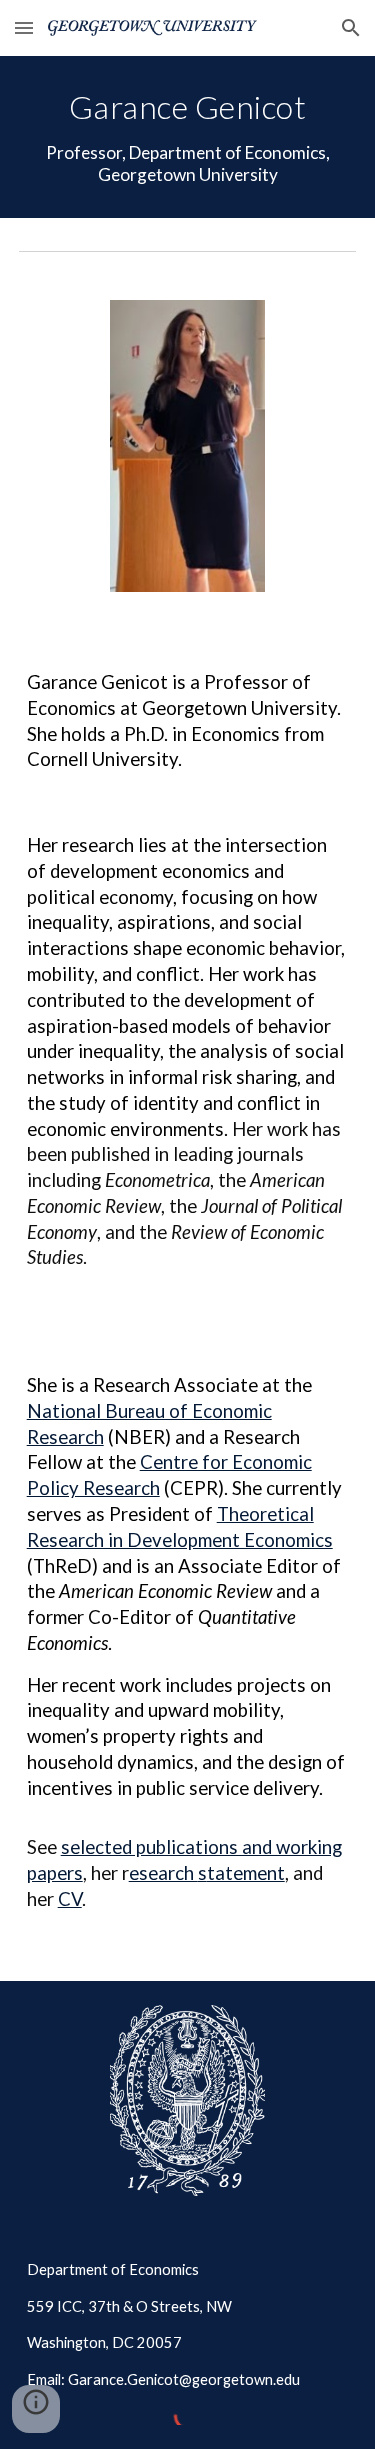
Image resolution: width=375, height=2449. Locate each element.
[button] (24, 27)
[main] (188, 137)
